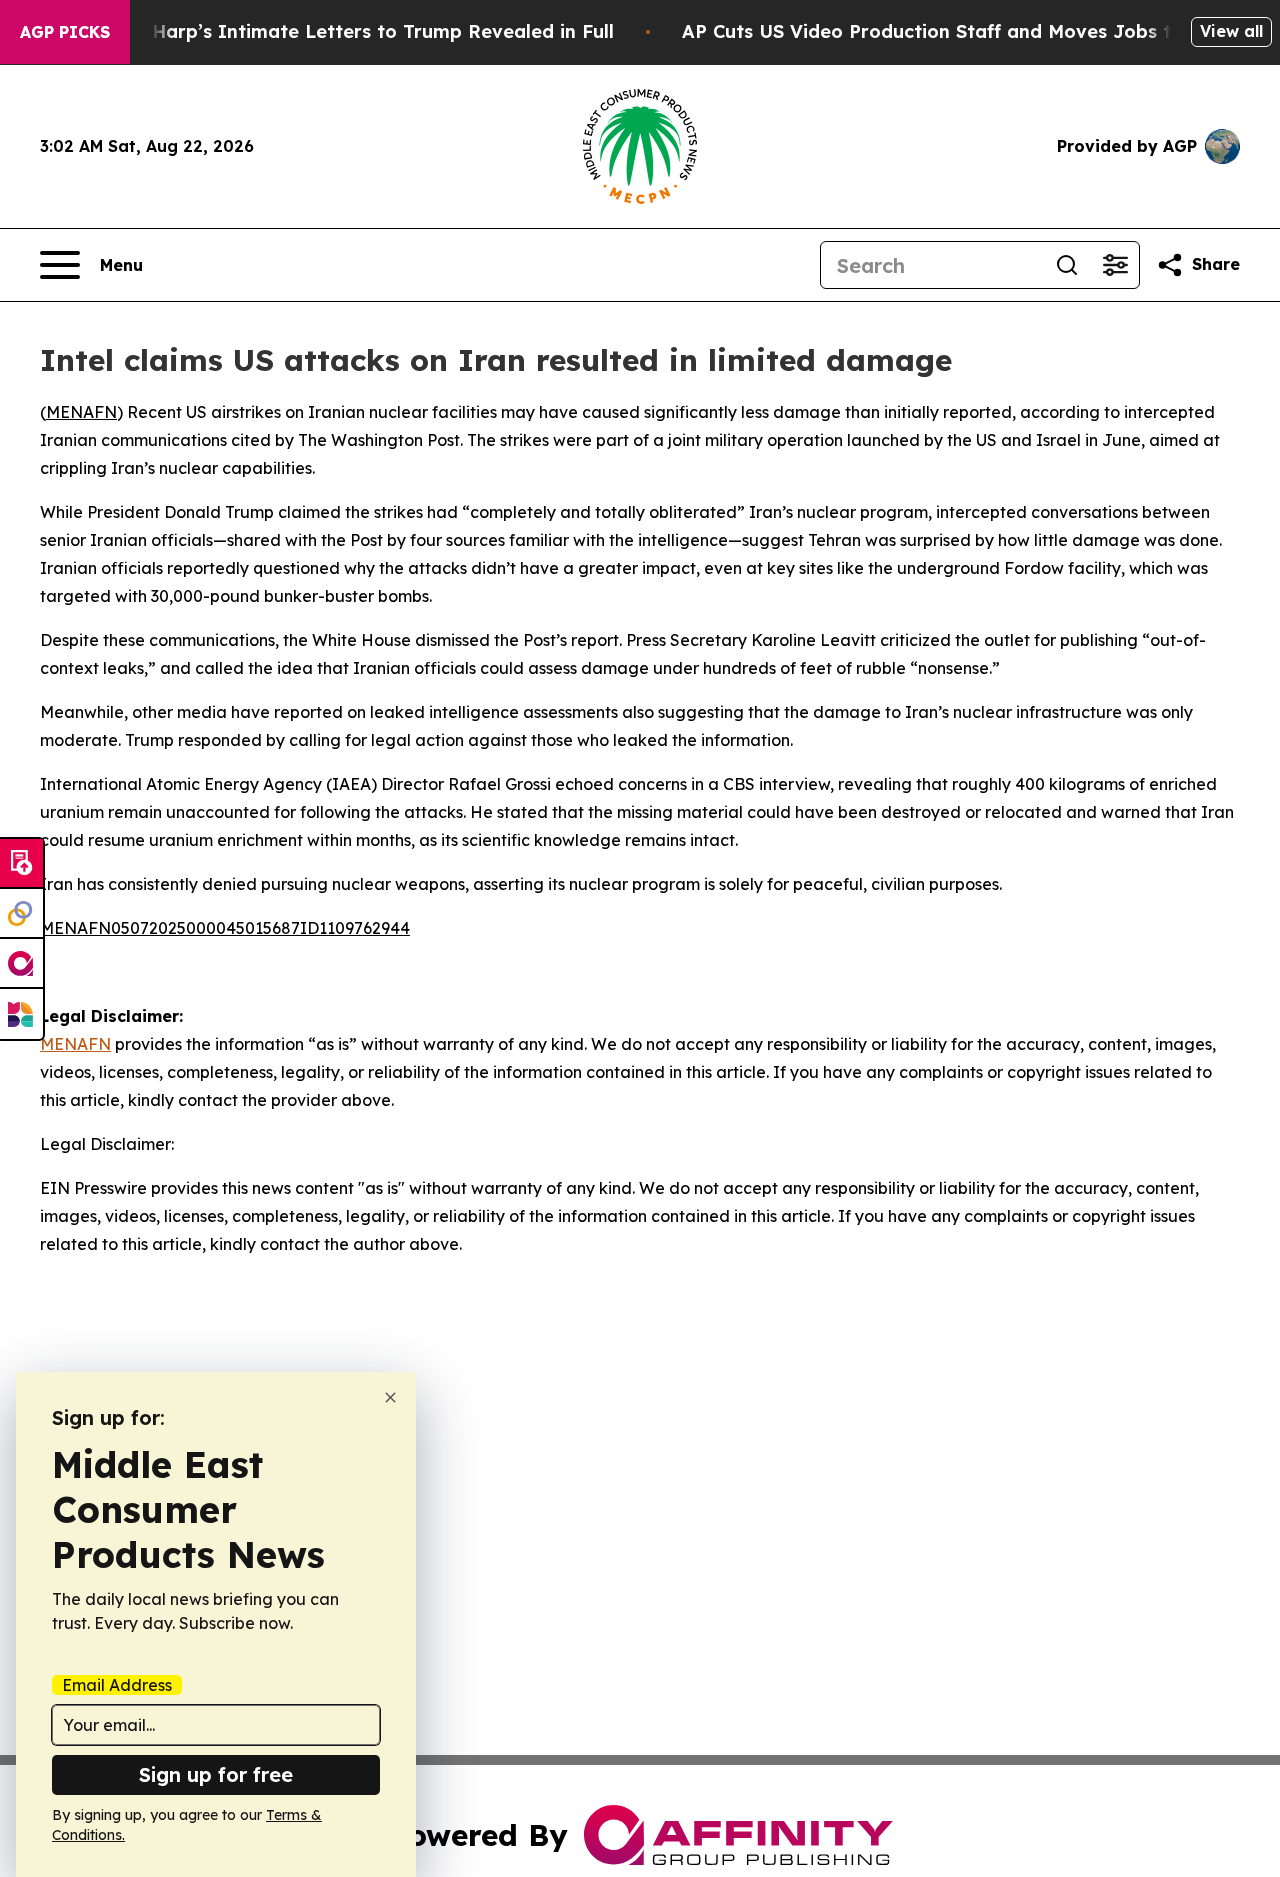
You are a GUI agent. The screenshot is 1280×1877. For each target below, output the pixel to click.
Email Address (117, 1685)
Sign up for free (216, 1774)
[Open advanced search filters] (1115, 265)
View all (1231, 31)
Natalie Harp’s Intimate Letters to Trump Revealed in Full (346, 31)
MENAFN (81, 412)
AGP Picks (65, 32)
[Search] (1067, 265)
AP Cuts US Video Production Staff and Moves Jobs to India (960, 31)
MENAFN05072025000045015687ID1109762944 (225, 928)
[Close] (390, 1397)
